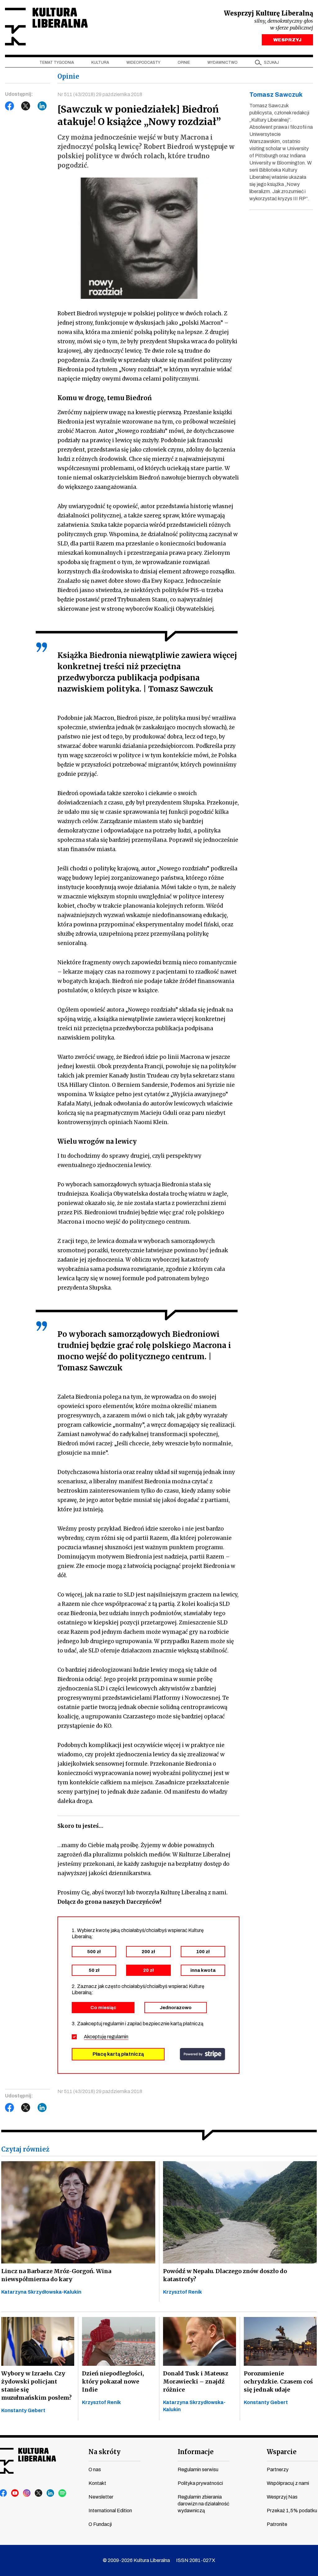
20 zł (148, 1970)
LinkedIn (42, 106)
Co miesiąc (103, 2008)
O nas (95, 2469)
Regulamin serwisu (198, 2469)
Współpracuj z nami (288, 2483)
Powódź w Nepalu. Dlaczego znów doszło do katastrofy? (225, 2275)
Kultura (100, 63)
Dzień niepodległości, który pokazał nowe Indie (113, 2381)
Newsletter (101, 2497)
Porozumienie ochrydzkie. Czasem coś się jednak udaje (278, 2381)
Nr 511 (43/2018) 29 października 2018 (100, 94)
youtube (15, 2493)
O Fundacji (100, 2524)
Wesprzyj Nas (282, 2497)
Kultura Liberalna (46, 27)
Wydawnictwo (223, 63)
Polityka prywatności (200, 2483)
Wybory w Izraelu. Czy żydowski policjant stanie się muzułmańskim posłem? (36, 2386)
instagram (27, 2493)
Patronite (277, 2524)
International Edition (110, 2511)
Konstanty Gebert (23, 2410)
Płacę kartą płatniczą (118, 2054)
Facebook (10, 106)
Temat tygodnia (57, 63)
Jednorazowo (176, 2008)
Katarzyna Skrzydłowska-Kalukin (41, 2292)
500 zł (94, 1952)
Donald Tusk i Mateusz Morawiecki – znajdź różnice (196, 2381)
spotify (62, 2493)
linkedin (51, 2493)
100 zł (203, 1952)
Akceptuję (106, 2037)
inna (203, 1970)
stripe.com (202, 2054)
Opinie (184, 63)
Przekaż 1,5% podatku (292, 2511)
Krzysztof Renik (182, 2292)
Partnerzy (278, 2469)
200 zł (148, 1952)
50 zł (94, 1970)
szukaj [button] (271, 63)
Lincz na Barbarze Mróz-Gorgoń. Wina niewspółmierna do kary (56, 2275)
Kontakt (97, 2483)
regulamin (118, 2037)
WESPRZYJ (287, 40)
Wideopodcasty (143, 63)
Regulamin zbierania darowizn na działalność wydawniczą (203, 2504)
